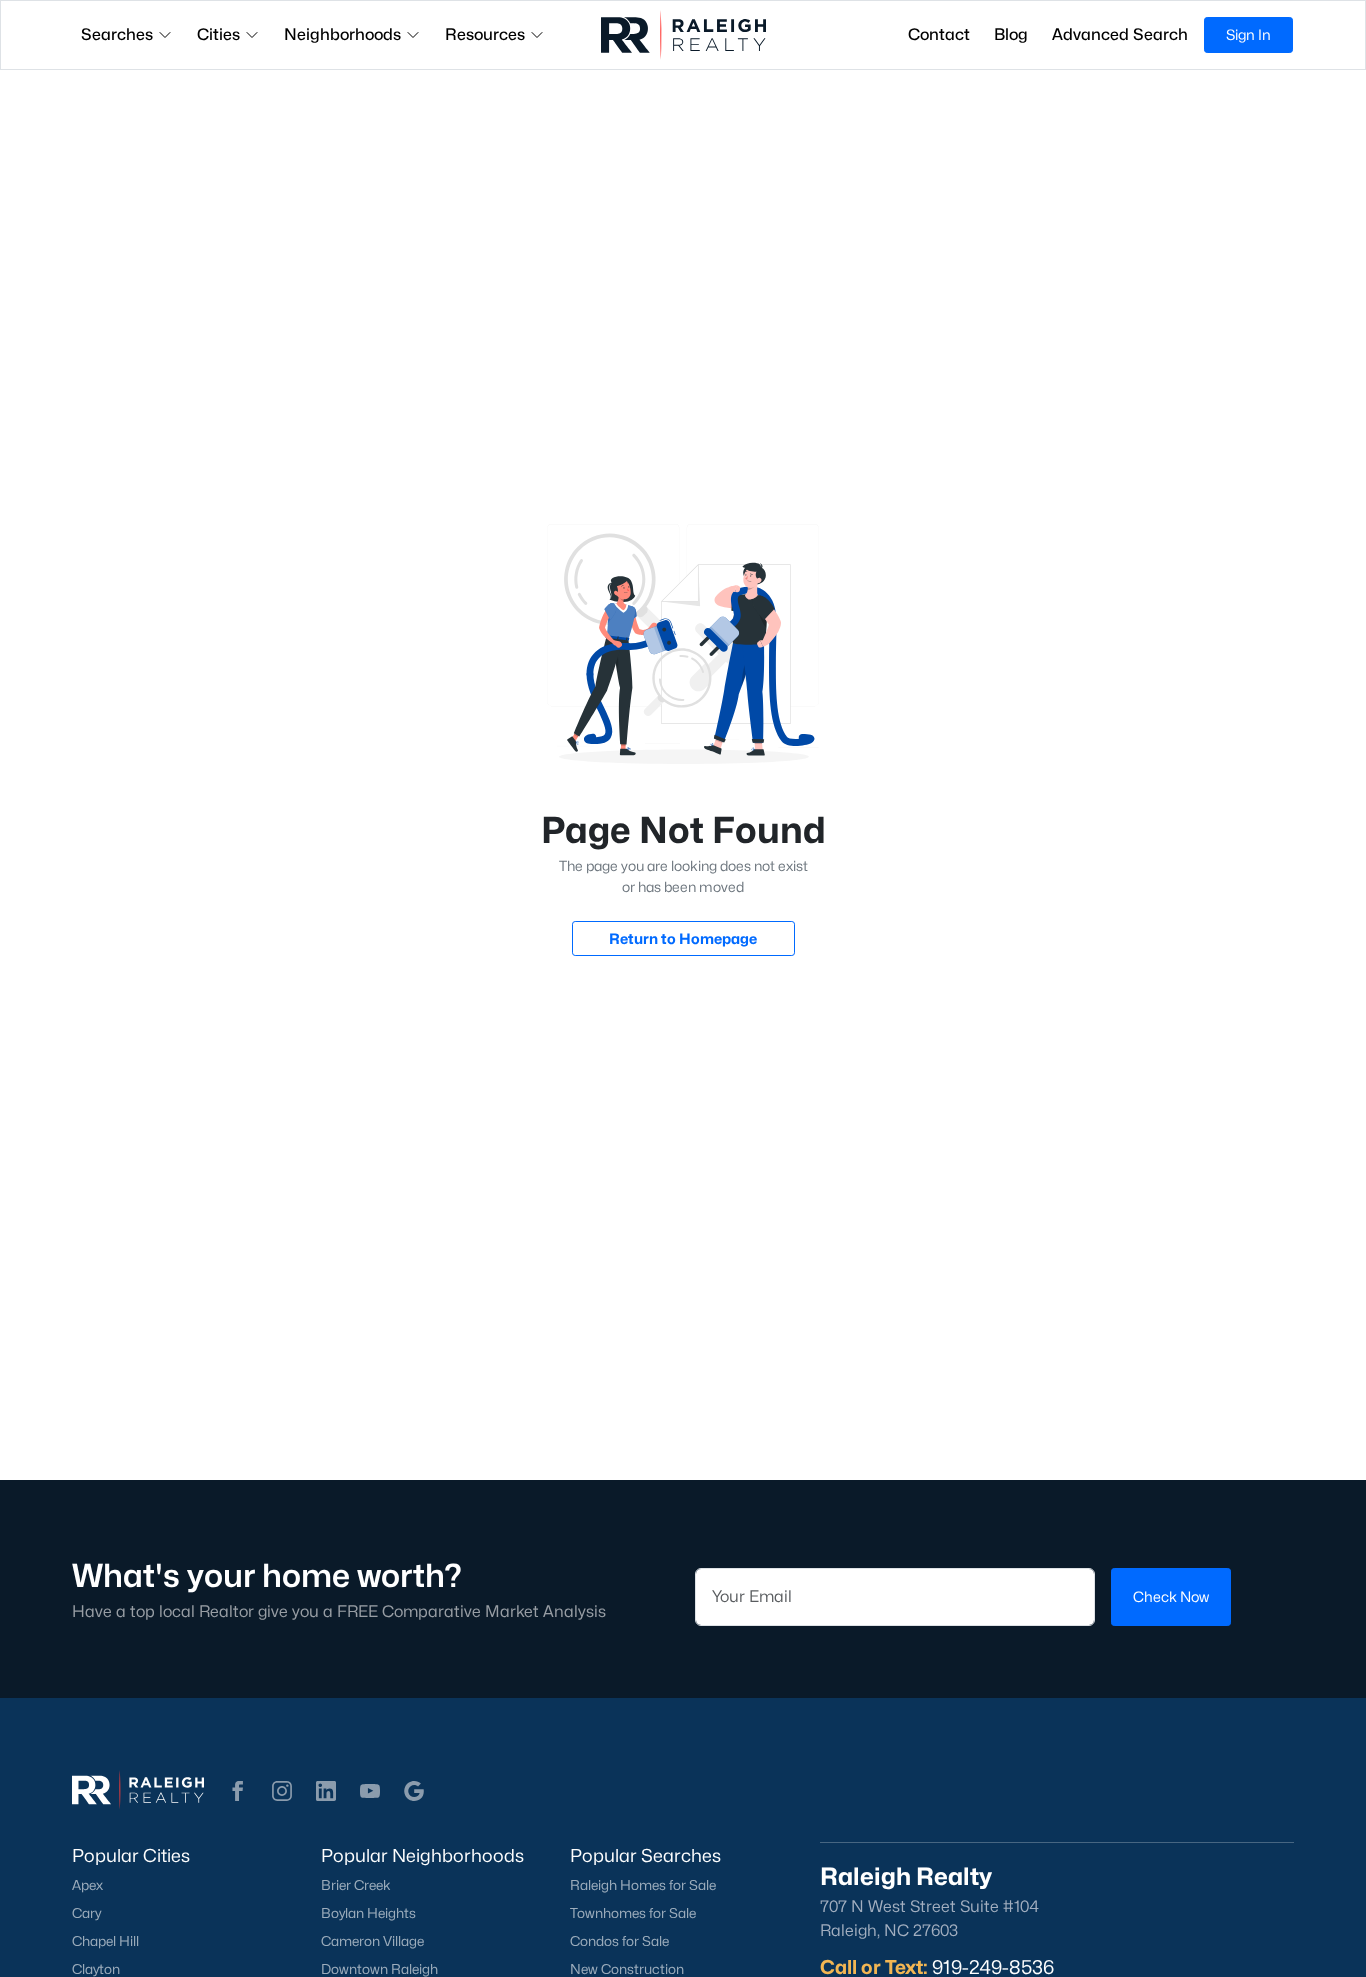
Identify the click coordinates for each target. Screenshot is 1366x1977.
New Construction (627, 1969)
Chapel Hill (105, 1941)
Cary (86, 1913)
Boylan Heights (368, 1913)
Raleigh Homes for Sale (643, 1885)
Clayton (96, 1969)
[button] (238, 1791)
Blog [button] (1011, 34)
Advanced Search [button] (1120, 34)
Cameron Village (372, 1941)
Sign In (1248, 34)
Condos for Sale (619, 1941)
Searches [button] (117, 34)
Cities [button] (218, 34)
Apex (87, 1885)
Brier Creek (356, 1885)
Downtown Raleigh (379, 1969)
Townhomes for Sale (633, 1913)
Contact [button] (939, 34)
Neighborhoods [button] (342, 34)
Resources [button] (485, 34)
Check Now (1171, 1596)
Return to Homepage (683, 938)
